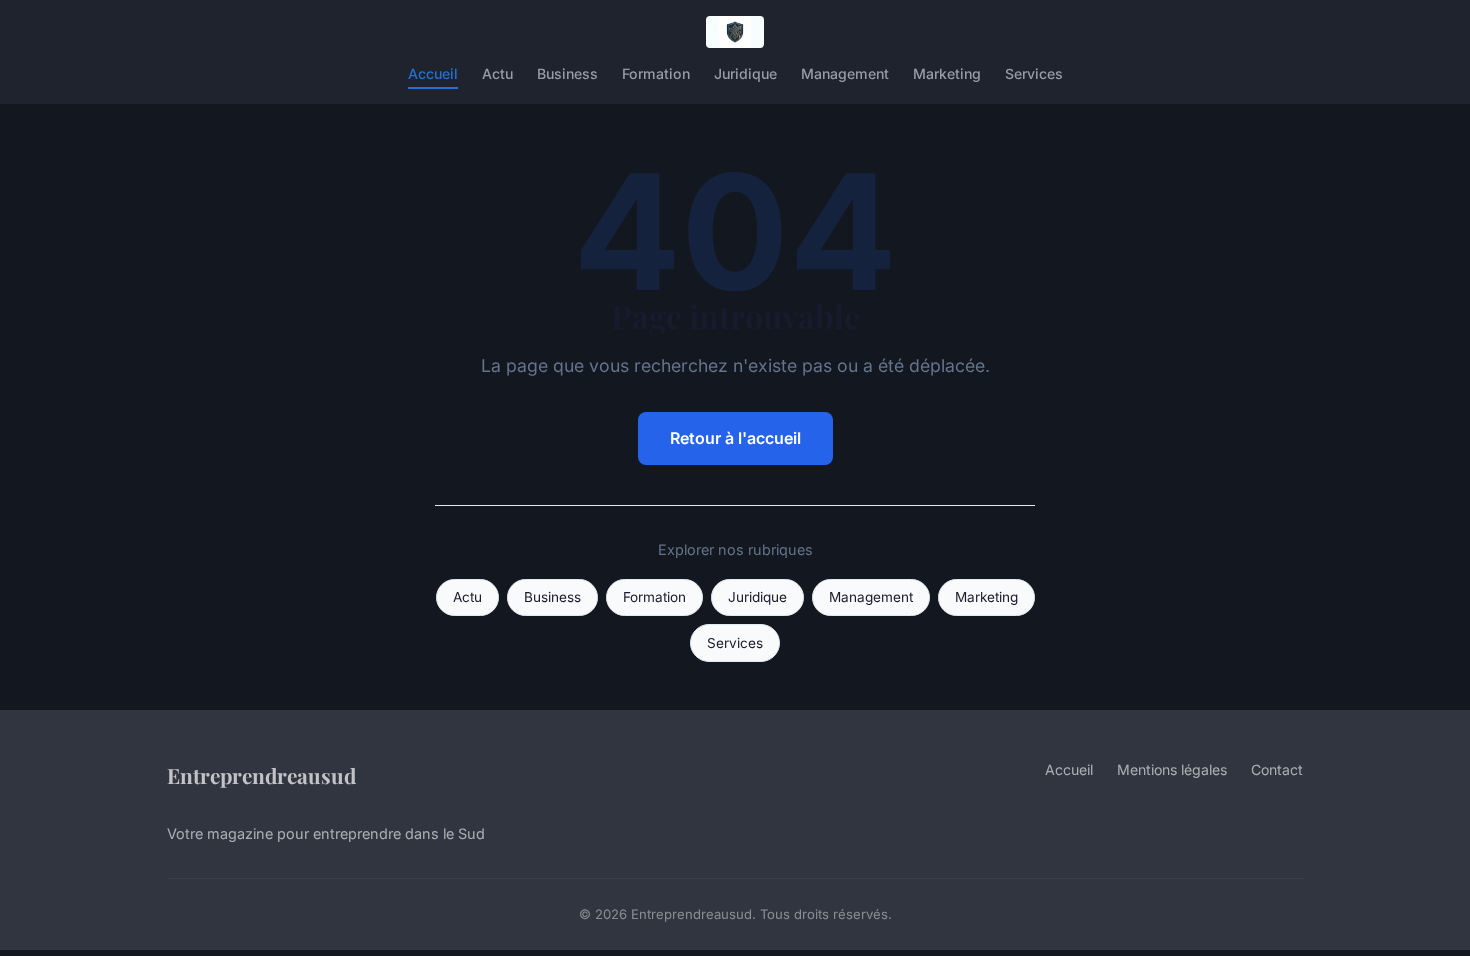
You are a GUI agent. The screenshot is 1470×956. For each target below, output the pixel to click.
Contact (1277, 769)
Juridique (745, 73)
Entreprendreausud (261, 775)
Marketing (947, 73)
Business (567, 73)
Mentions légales (1172, 769)
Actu (497, 73)
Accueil (433, 73)
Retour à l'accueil (735, 438)
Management (845, 73)
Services (1034, 73)
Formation (656, 73)
